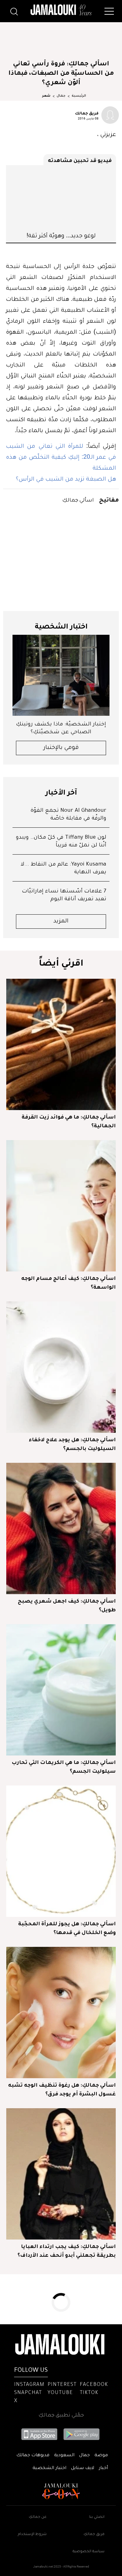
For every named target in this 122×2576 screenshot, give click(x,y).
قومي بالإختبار (61, 748)
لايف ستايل (83, 2468)
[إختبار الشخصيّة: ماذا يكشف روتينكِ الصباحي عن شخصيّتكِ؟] (61, 675)
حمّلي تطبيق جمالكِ (61, 2416)
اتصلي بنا (97, 2517)
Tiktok (89, 2393)
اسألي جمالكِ (78, 500)
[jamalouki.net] (61, 10)
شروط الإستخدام (32, 2535)
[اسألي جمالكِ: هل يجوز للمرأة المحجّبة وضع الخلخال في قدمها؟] (61, 1851)
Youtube (60, 2393)
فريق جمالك (87, 113)
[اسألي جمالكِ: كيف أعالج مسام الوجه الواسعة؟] (61, 1206)
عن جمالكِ (38, 2517)
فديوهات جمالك (33, 2456)
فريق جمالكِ (94, 2535)
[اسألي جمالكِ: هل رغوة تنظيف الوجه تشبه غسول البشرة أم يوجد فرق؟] (61, 2013)
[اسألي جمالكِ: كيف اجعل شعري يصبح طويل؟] (61, 1528)
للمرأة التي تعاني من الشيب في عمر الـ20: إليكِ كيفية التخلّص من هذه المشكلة (61, 457)
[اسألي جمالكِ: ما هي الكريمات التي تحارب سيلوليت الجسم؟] (61, 1690)
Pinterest (62, 2385)
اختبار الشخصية (49, 2468)
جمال (61, 96)
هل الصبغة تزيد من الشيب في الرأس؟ (66, 478)
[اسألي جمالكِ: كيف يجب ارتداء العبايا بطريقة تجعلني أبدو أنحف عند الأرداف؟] (61, 2174)
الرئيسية (79, 96)
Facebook (94, 2385)
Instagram (29, 2385)
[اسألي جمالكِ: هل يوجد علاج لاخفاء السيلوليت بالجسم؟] (61, 1367)
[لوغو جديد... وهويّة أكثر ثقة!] (61, 198)
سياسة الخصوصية (89, 2552)
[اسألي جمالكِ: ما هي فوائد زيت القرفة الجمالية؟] (61, 1044)
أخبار (103, 2468)
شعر (46, 96)
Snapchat (28, 2393)
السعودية (64, 2456)
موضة (101, 2456)
